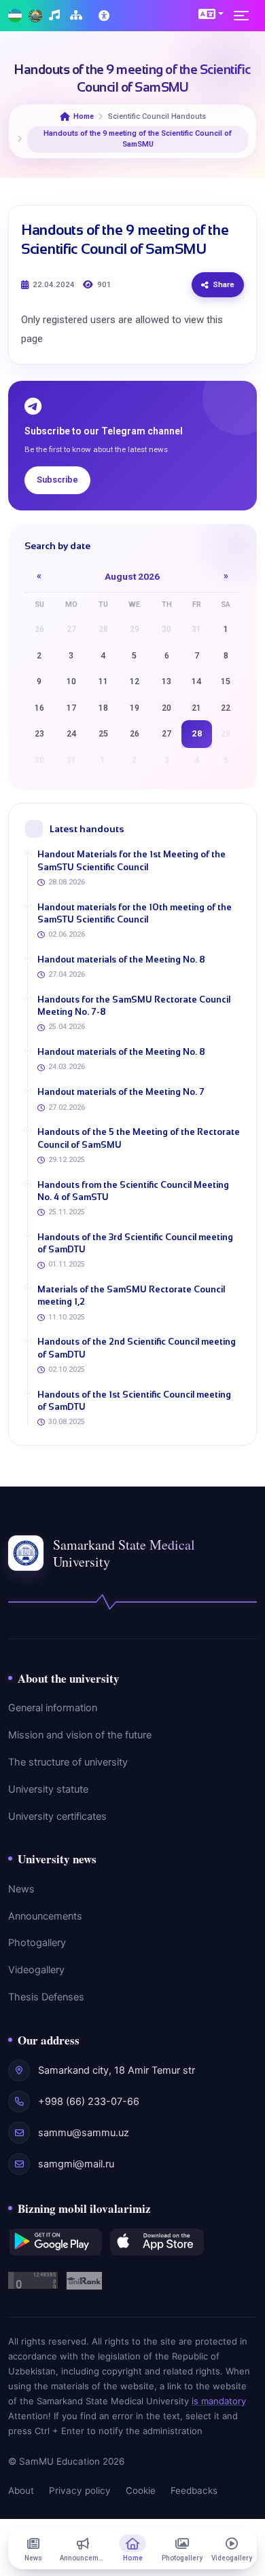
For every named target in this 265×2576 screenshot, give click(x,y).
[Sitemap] (78, 16)
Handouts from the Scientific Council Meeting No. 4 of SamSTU (133, 1191)
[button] (211, 14)
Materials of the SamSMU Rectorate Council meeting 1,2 (131, 1295)
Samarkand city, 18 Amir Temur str (117, 2070)
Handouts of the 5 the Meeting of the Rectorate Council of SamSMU (139, 1138)
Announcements (45, 1916)
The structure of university (68, 1762)
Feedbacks (194, 2490)
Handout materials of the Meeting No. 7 (121, 1092)
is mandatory (219, 2401)
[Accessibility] (105, 16)
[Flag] (15, 16)
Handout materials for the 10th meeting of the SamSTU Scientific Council (135, 913)
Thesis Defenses (46, 1997)
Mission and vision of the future (80, 1735)
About (21, 2490)
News (21, 1889)
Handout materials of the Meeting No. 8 (121, 959)
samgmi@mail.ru (76, 2164)
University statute (48, 1789)
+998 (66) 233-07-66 (89, 2102)
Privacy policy (80, 2490)
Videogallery (36, 1970)
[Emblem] (35, 16)
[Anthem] (56, 16)
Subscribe (57, 480)
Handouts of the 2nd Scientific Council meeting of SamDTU (137, 1348)
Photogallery (37, 1943)
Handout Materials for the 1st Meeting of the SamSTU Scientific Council (131, 860)
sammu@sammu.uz (84, 2133)
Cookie (141, 2490)
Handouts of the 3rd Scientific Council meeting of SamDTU (135, 1243)
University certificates (57, 1816)
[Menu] (245, 16)
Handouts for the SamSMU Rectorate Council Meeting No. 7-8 (134, 1006)
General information (53, 1708)
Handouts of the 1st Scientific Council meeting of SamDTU (134, 1401)
